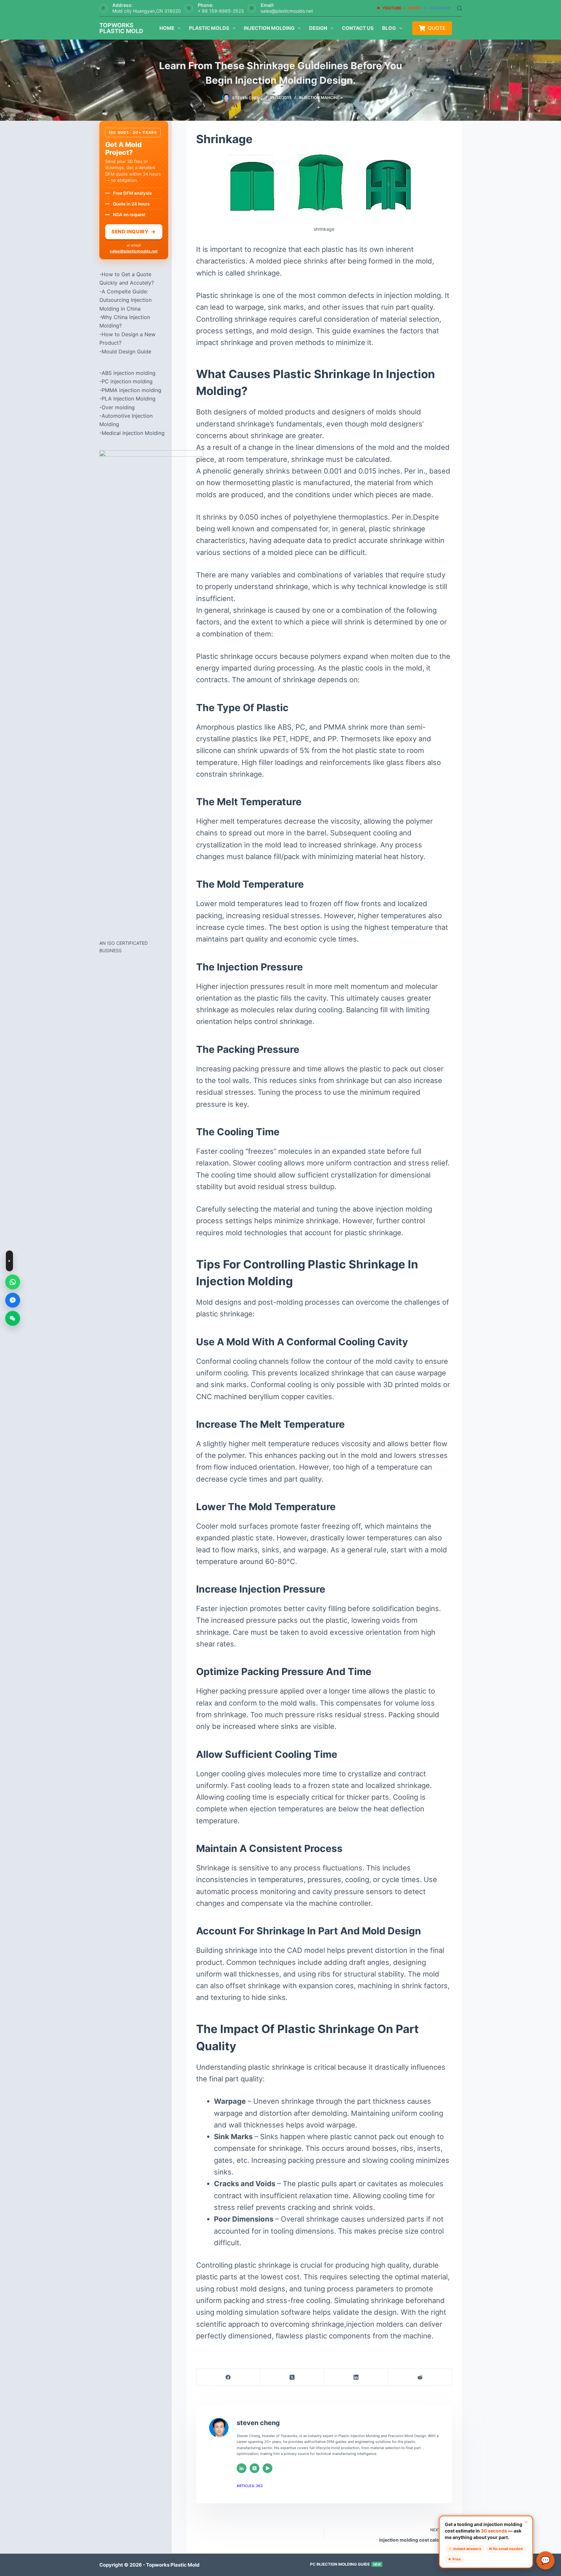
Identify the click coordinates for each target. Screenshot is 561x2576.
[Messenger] (13, 1300)
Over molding (118, 407)
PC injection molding (127, 381)
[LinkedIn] (356, 2377)
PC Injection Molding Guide (345, 2564)
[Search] (460, 8)
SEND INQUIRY (134, 232)
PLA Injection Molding (129, 399)
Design (318, 28)
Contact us (358, 28)
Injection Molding (269, 28)
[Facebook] (228, 2377)
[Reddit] (420, 2377)
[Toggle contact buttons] (9, 1261)
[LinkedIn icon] (242, 2468)
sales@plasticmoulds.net (287, 11)
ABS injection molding (129, 373)
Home (167, 28)
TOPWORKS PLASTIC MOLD (121, 28)
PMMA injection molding (131, 390)
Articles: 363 (250, 2486)
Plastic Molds (209, 28)
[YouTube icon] (268, 2468)
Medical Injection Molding (133, 433)
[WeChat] (13, 1318)
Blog (389, 28)
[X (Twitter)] (292, 2377)
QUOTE (437, 28)
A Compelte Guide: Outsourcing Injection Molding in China (125, 300)
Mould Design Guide (126, 351)
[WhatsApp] (13, 1282)
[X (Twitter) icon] (255, 2468)
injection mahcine (319, 98)
